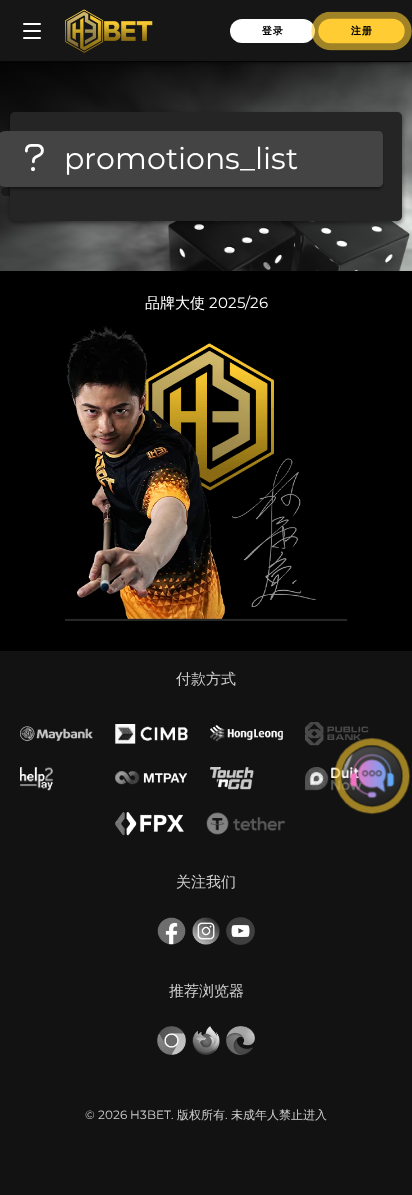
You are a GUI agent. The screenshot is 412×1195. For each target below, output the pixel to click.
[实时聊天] (372, 776)
